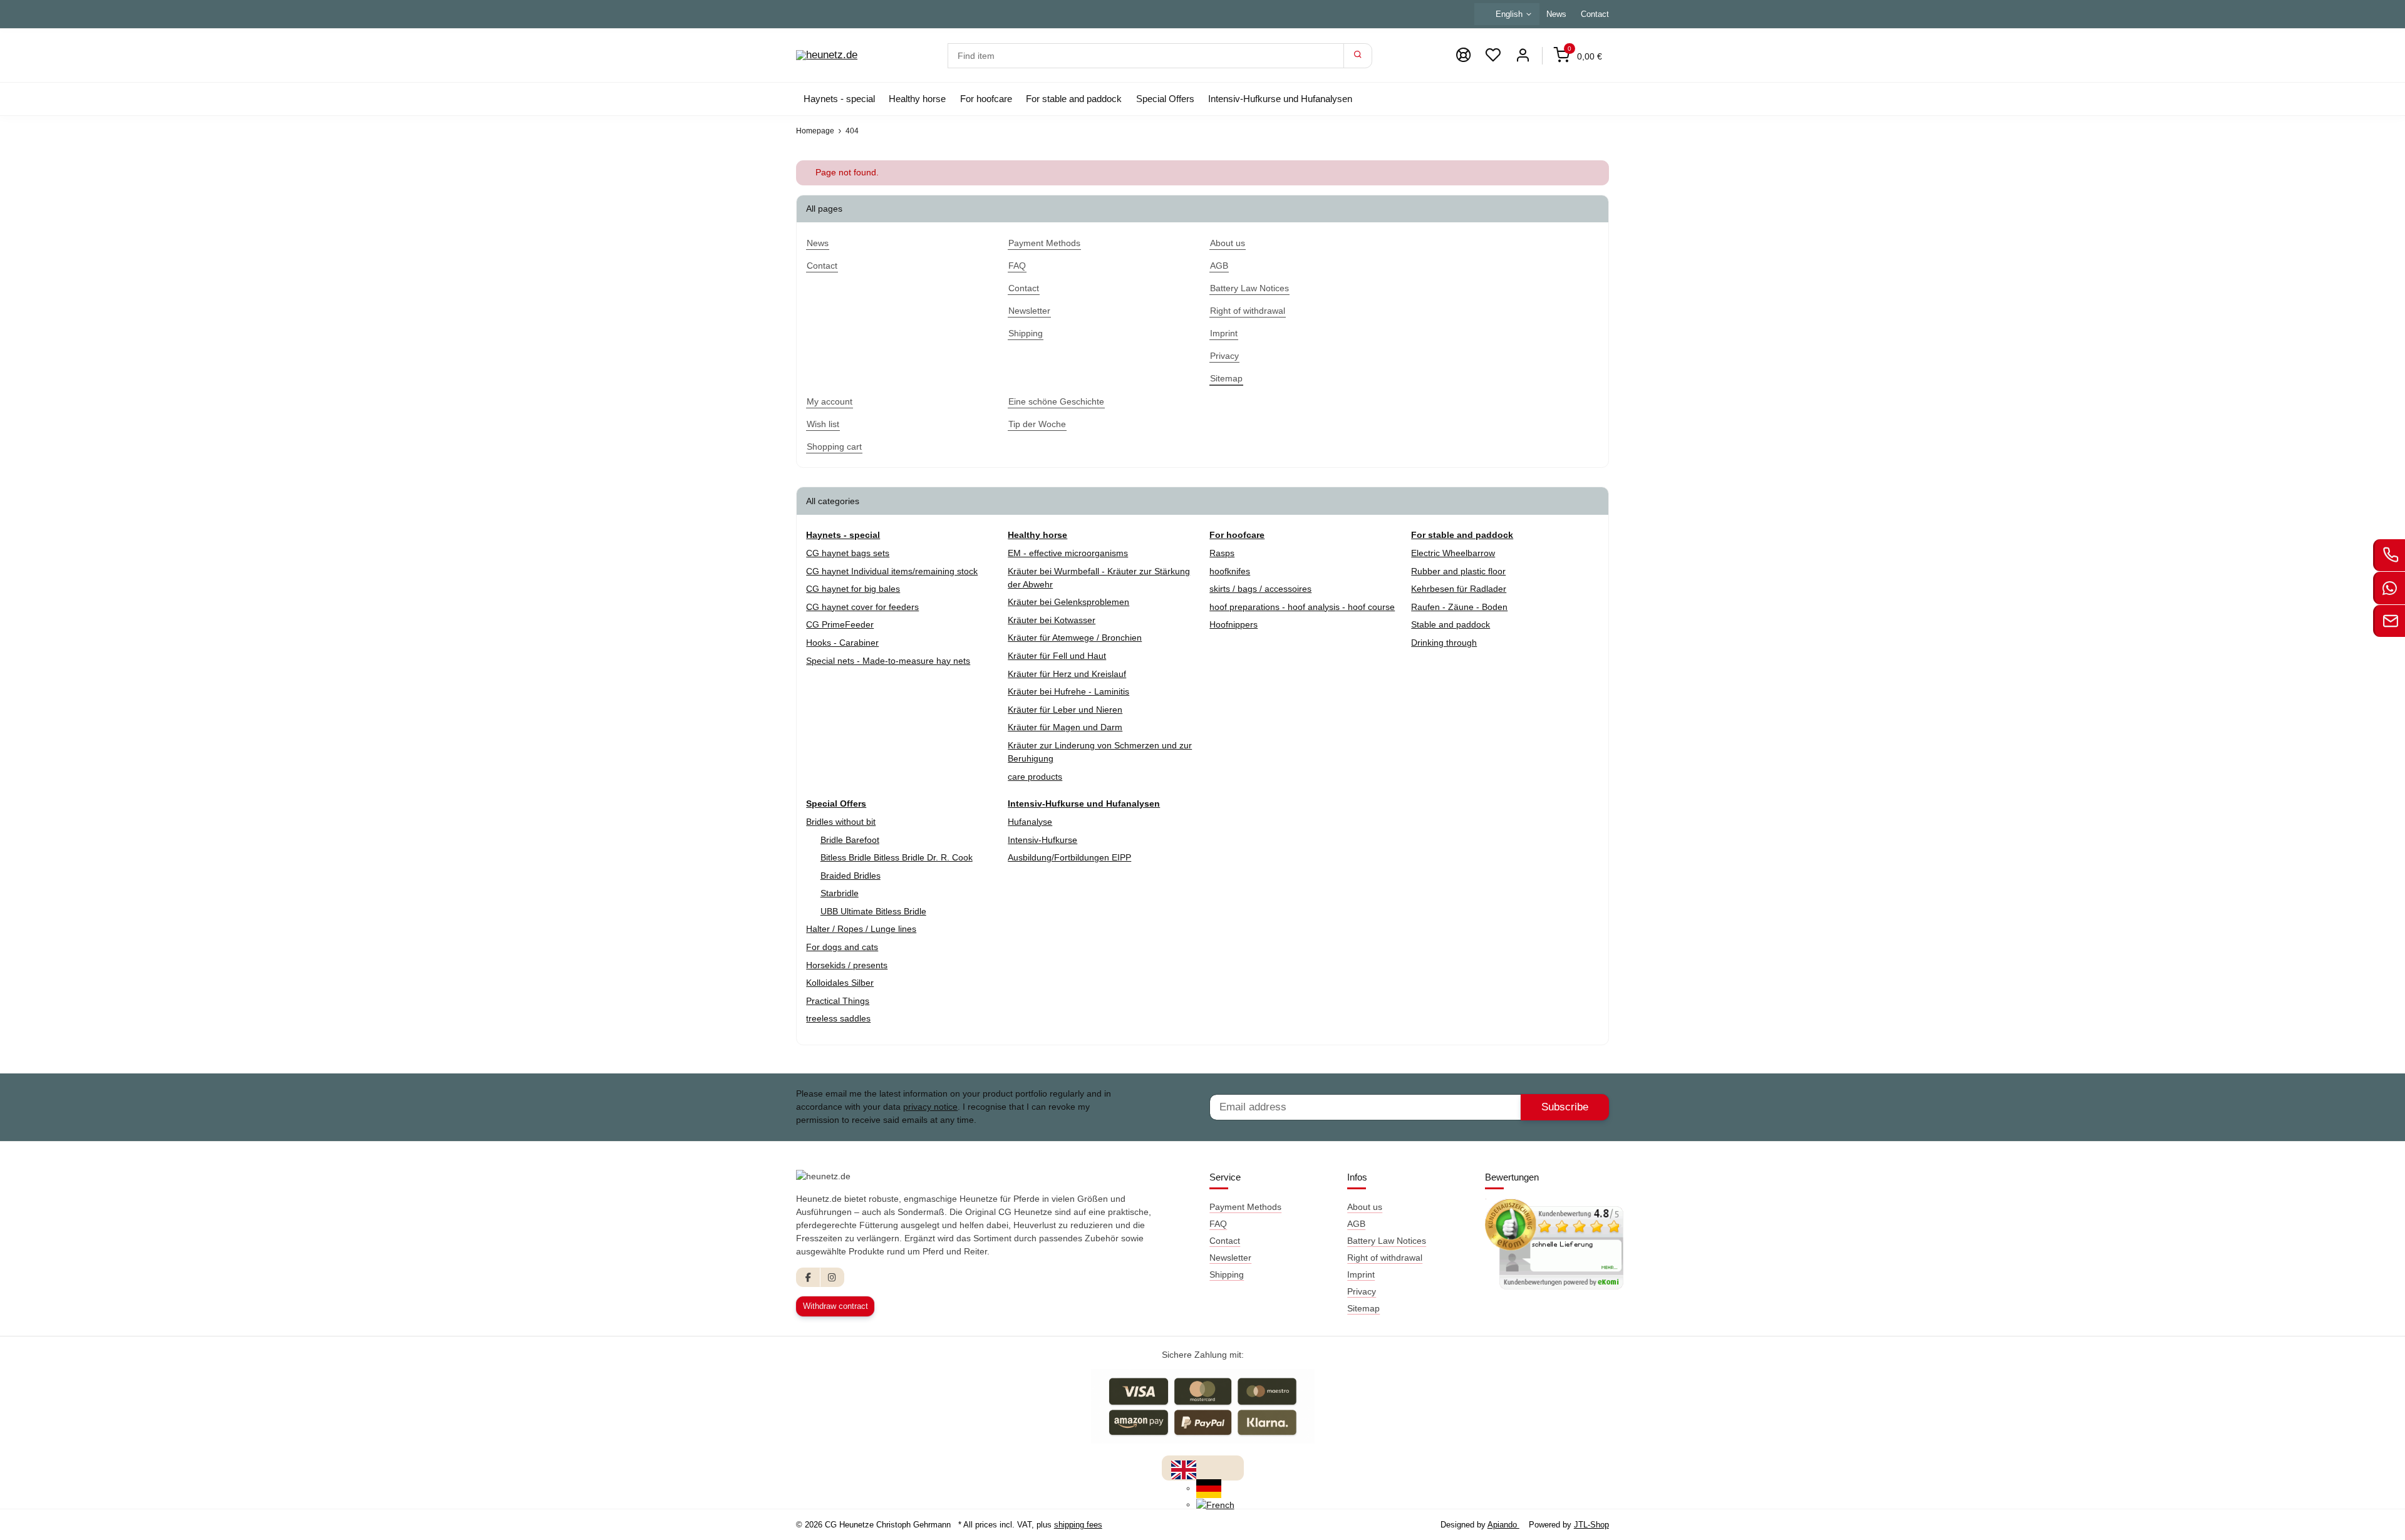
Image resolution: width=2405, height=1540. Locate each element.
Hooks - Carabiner (842, 643)
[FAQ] (1463, 55)
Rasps (1222, 553)
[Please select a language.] (1184, 1469)
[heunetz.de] (827, 56)
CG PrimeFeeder (840, 624)
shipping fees (1078, 1525)
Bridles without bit (841, 822)
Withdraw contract (835, 1306)
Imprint (1361, 1274)
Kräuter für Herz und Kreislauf (1067, 674)
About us (1365, 1207)
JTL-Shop (1591, 1525)
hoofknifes (1230, 571)
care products (1035, 777)
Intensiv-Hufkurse (1042, 840)
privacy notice (930, 1107)
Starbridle (840, 893)
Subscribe (1565, 1107)
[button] (1493, 55)
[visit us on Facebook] (808, 1277)
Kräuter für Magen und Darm (1065, 727)
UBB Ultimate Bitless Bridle (873, 911)
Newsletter (1230, 1258)
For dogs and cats (842, 947)
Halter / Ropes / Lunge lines (861, 929)
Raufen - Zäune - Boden (1459, 607)
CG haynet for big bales (853, 589)
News (1556, 14)
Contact (1595, 14)
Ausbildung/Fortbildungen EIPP (1069, 857)
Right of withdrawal (1385, 1258)
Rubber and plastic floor (1458, 571)
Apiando (1503, 1525)
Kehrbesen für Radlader (1459, 589)
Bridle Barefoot (850, 840)
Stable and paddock (1451, 624)
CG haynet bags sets (848, 553)
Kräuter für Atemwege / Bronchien (1075, 638)
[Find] (1358, 56)
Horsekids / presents (847, 965)
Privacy (1362, 1291)
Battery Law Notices (1387, 1241)
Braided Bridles (851, 876)
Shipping (1227, 1274)
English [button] (1509, 14)
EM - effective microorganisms (1068, 553)
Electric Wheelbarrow (1453, 553)
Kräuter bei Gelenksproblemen (1068, 602)
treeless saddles (838, 1018)
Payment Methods (1245, 1207)
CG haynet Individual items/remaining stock (892, 571)
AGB (1356, 1224)
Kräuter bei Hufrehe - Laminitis (1068, 691)
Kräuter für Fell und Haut (1057, 656)
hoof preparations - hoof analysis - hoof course (1302, 607)
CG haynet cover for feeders (862, 607)
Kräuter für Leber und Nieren (1065, 710)
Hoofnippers (1234, 624)
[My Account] (1523, 55)
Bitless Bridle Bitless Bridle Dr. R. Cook (897, 857)
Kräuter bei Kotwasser (1052, 620)
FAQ (1218, 1224)
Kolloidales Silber (840, 983)
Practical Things (838, 1001)
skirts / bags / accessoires (1260, 589)
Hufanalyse (1030, 822)
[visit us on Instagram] (832, 1277)
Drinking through (1444, 643)
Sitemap (1363, 1308)
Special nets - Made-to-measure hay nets (888, 661)
